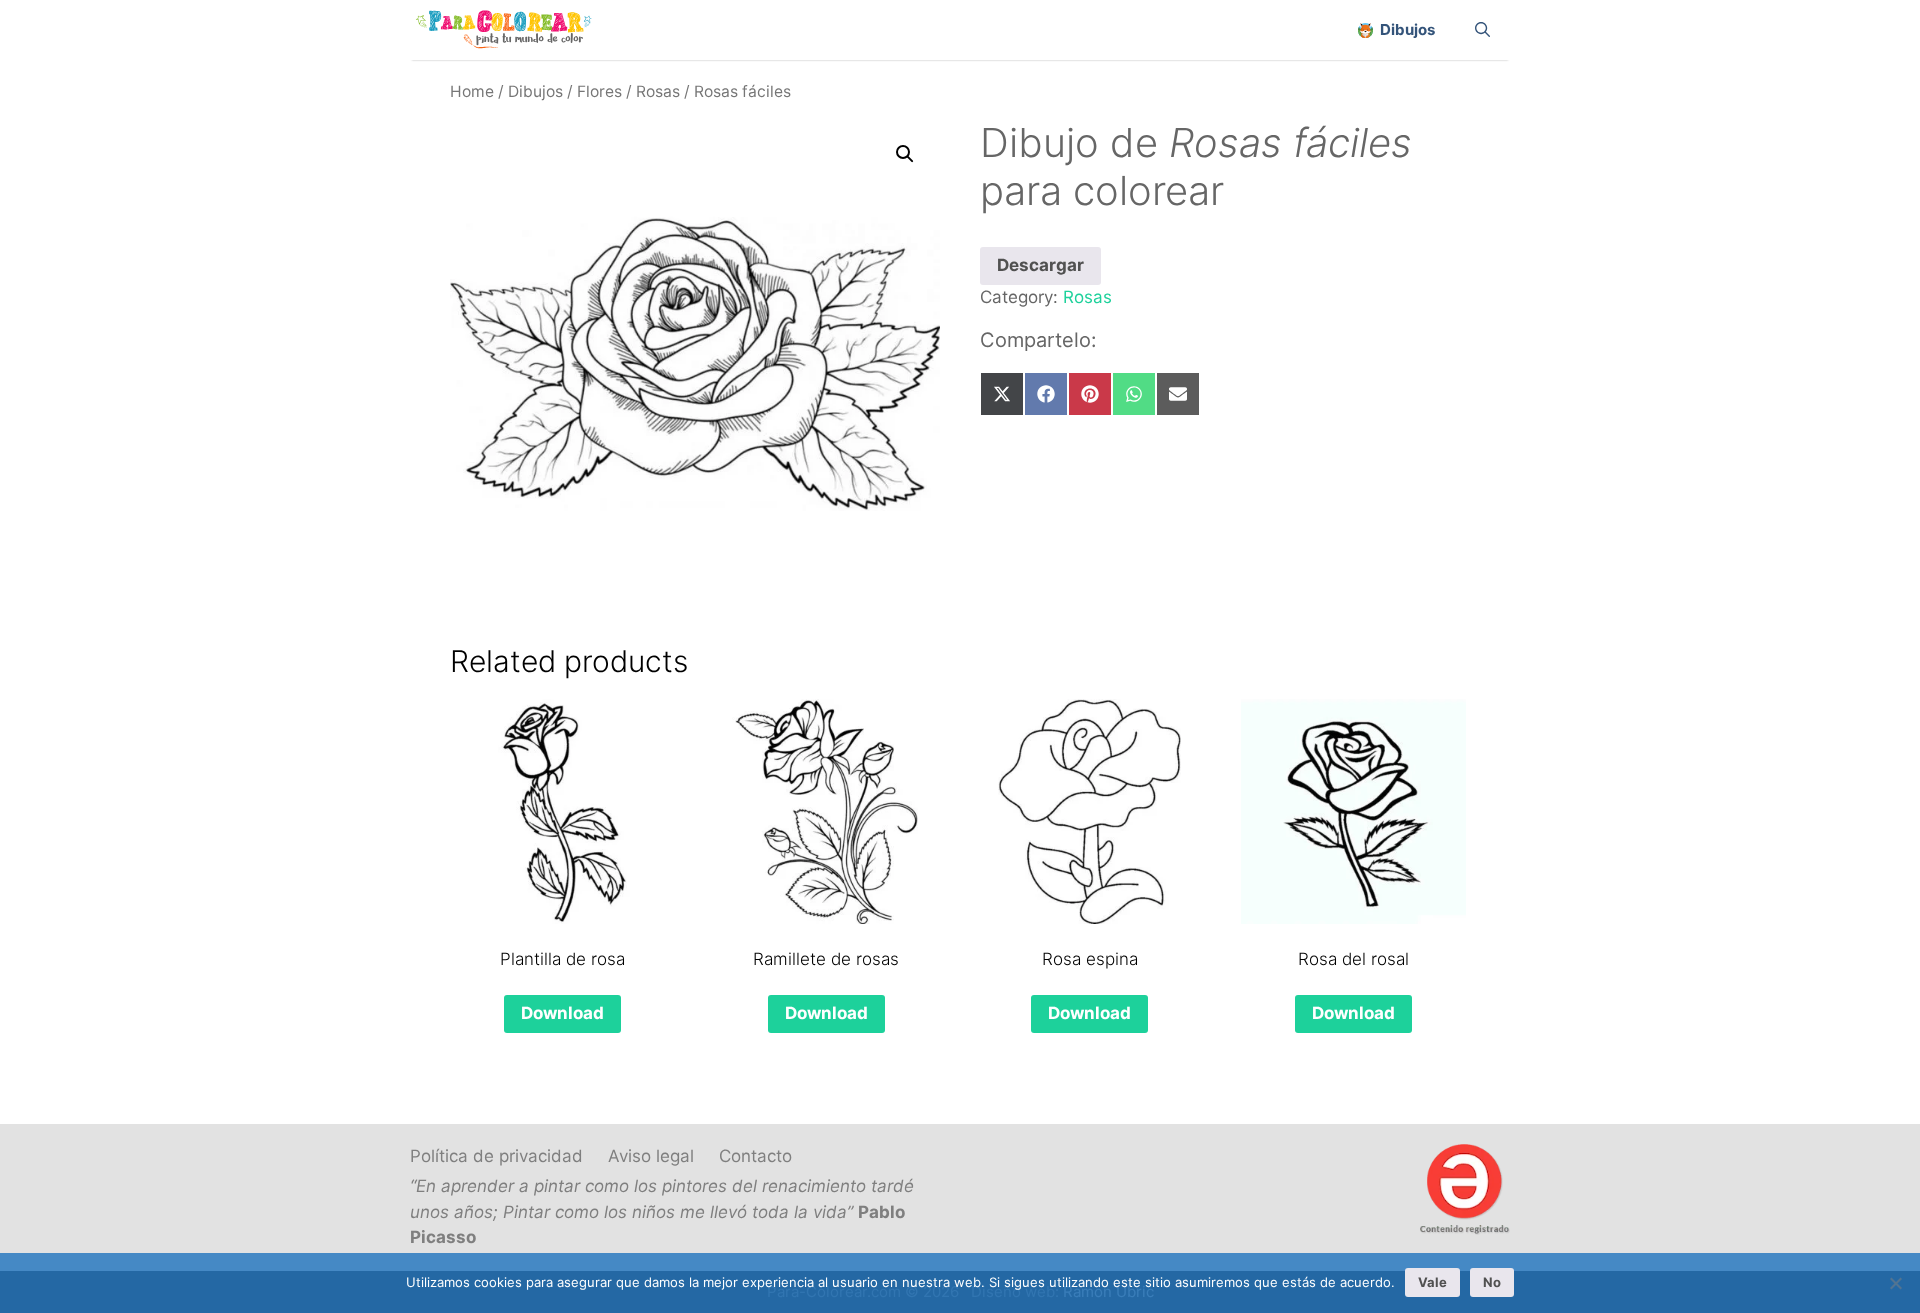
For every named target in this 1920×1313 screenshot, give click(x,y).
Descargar (1040, 265)
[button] (905, 154)
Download (562, 1013)
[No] (1895, 1283)
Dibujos (535, 91)
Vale (1432, 1282)
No (1492, 1282)
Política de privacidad (496, 1156)
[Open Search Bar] (1482, 30)
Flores (599, 91)
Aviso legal (651, 1156)
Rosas (658, 91)
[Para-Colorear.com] (511, 30)
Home (472, 91)
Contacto (755, 1156)
